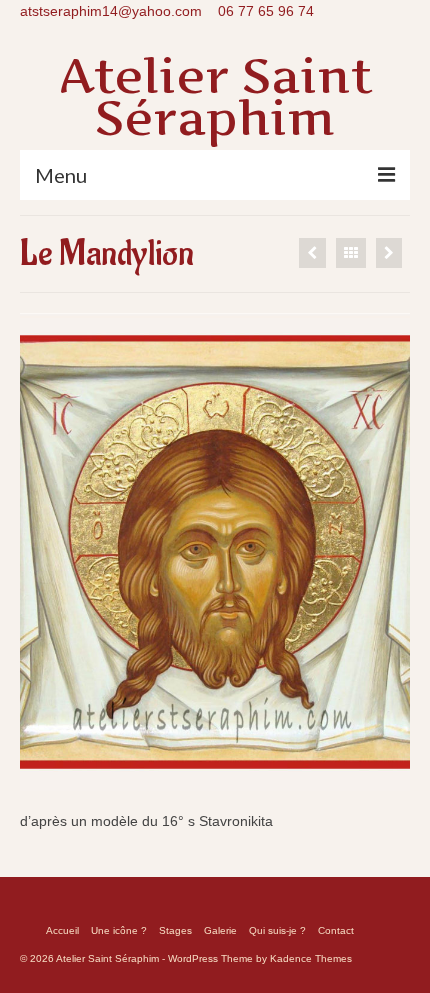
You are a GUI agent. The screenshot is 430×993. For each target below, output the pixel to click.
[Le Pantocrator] (389, 253)
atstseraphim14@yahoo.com (111, 11)
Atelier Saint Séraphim (215, 96)
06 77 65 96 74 (266, 11)
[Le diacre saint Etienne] (312, 253)
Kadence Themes (311, 958)
